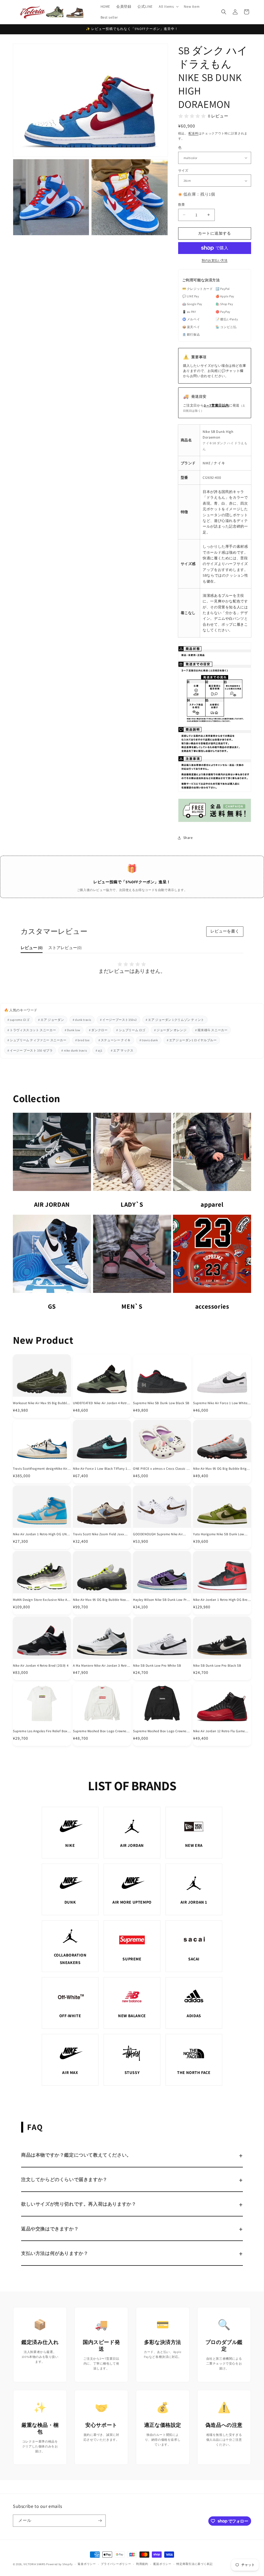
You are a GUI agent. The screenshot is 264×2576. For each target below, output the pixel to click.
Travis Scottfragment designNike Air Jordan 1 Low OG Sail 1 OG (40, 1469)
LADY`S (132, 1204)
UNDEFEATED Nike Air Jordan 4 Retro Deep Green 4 (101, 1403)
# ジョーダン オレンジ (170, 1030)
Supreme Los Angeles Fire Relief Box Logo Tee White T (40, 1731)
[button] (168, 6)
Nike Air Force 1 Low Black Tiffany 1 (100, 1469)
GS (52, 1306)
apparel (212, 1204)
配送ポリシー (162, 2564)
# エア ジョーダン (51, 1020)
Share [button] (188, 838)
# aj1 (99, 1050)
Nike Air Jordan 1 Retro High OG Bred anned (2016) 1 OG (221, 1600)
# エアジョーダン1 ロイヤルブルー (192, 1040)
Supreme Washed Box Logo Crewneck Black (161, 1731)
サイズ (183, 170)
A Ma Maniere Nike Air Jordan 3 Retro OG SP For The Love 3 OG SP (101, 1666)
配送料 (193, 133)
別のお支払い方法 (214, 260)
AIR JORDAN (52, 1204)
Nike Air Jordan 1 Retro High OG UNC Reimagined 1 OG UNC (41, 1534)
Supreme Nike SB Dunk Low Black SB (161, 1403)
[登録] (100, 2521)
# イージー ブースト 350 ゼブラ (30, 1050)
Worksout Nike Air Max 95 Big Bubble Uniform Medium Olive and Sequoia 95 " (41, 1403)
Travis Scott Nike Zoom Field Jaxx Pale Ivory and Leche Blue (99, 1534)
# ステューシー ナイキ (115, 1040)
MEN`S (132, 1306)
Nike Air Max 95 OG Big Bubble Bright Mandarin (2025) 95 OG (221, 1469)
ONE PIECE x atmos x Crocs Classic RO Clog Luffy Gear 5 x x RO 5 (162, 1469)
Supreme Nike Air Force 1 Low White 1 (222, 1403)
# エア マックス (122, 1050)
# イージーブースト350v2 (118, 1020)
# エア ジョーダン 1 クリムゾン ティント (175, 1020)
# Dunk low (72, 1030)
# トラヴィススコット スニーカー (32, 1030)
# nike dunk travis (74, 1050)
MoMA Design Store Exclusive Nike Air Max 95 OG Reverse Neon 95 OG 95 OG (41, 1600)
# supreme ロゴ (18, 1020)
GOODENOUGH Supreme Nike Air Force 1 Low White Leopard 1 (158, 1534)
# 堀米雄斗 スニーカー (211, 1030)
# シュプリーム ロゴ (131, 1030)
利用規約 (142, 2564)
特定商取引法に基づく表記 (194, 2564)
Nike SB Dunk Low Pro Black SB (217, 1666)
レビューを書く (225, 931)
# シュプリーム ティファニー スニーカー (37, 1040)
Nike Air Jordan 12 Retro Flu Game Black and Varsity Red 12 (219, 1731)
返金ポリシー (87, 2564)
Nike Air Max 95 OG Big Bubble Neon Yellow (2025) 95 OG (100, 1600)
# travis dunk (149, 1040)
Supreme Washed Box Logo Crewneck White (101, 1731)
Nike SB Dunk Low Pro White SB (157, 1666)
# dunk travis (82, 1020)
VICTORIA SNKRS (35, 2564)
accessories (212, 1306)
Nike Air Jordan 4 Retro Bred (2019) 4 (41, 1666)
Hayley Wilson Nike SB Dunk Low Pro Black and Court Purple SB (161, 1600)
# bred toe (82, 1040)
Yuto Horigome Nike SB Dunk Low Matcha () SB (219, 1534)
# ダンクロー (98, 1030)
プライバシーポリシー (116, 2564)
